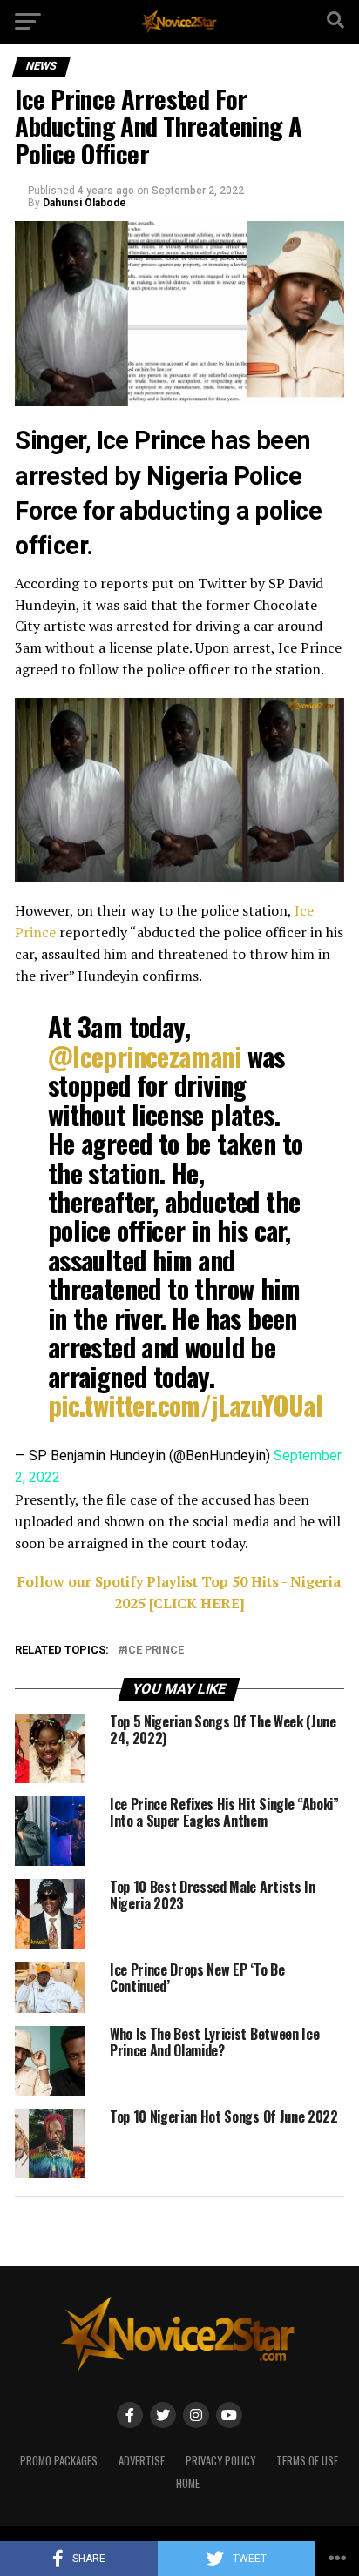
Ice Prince (154, 1650)
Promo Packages (59, 2461)
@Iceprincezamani (144, 1056)
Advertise (142, 2461)
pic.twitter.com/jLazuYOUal (185, 1405)
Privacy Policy (220, 2461)
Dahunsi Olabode (85, 203)
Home (188, 2483)
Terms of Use (307, 2461)
